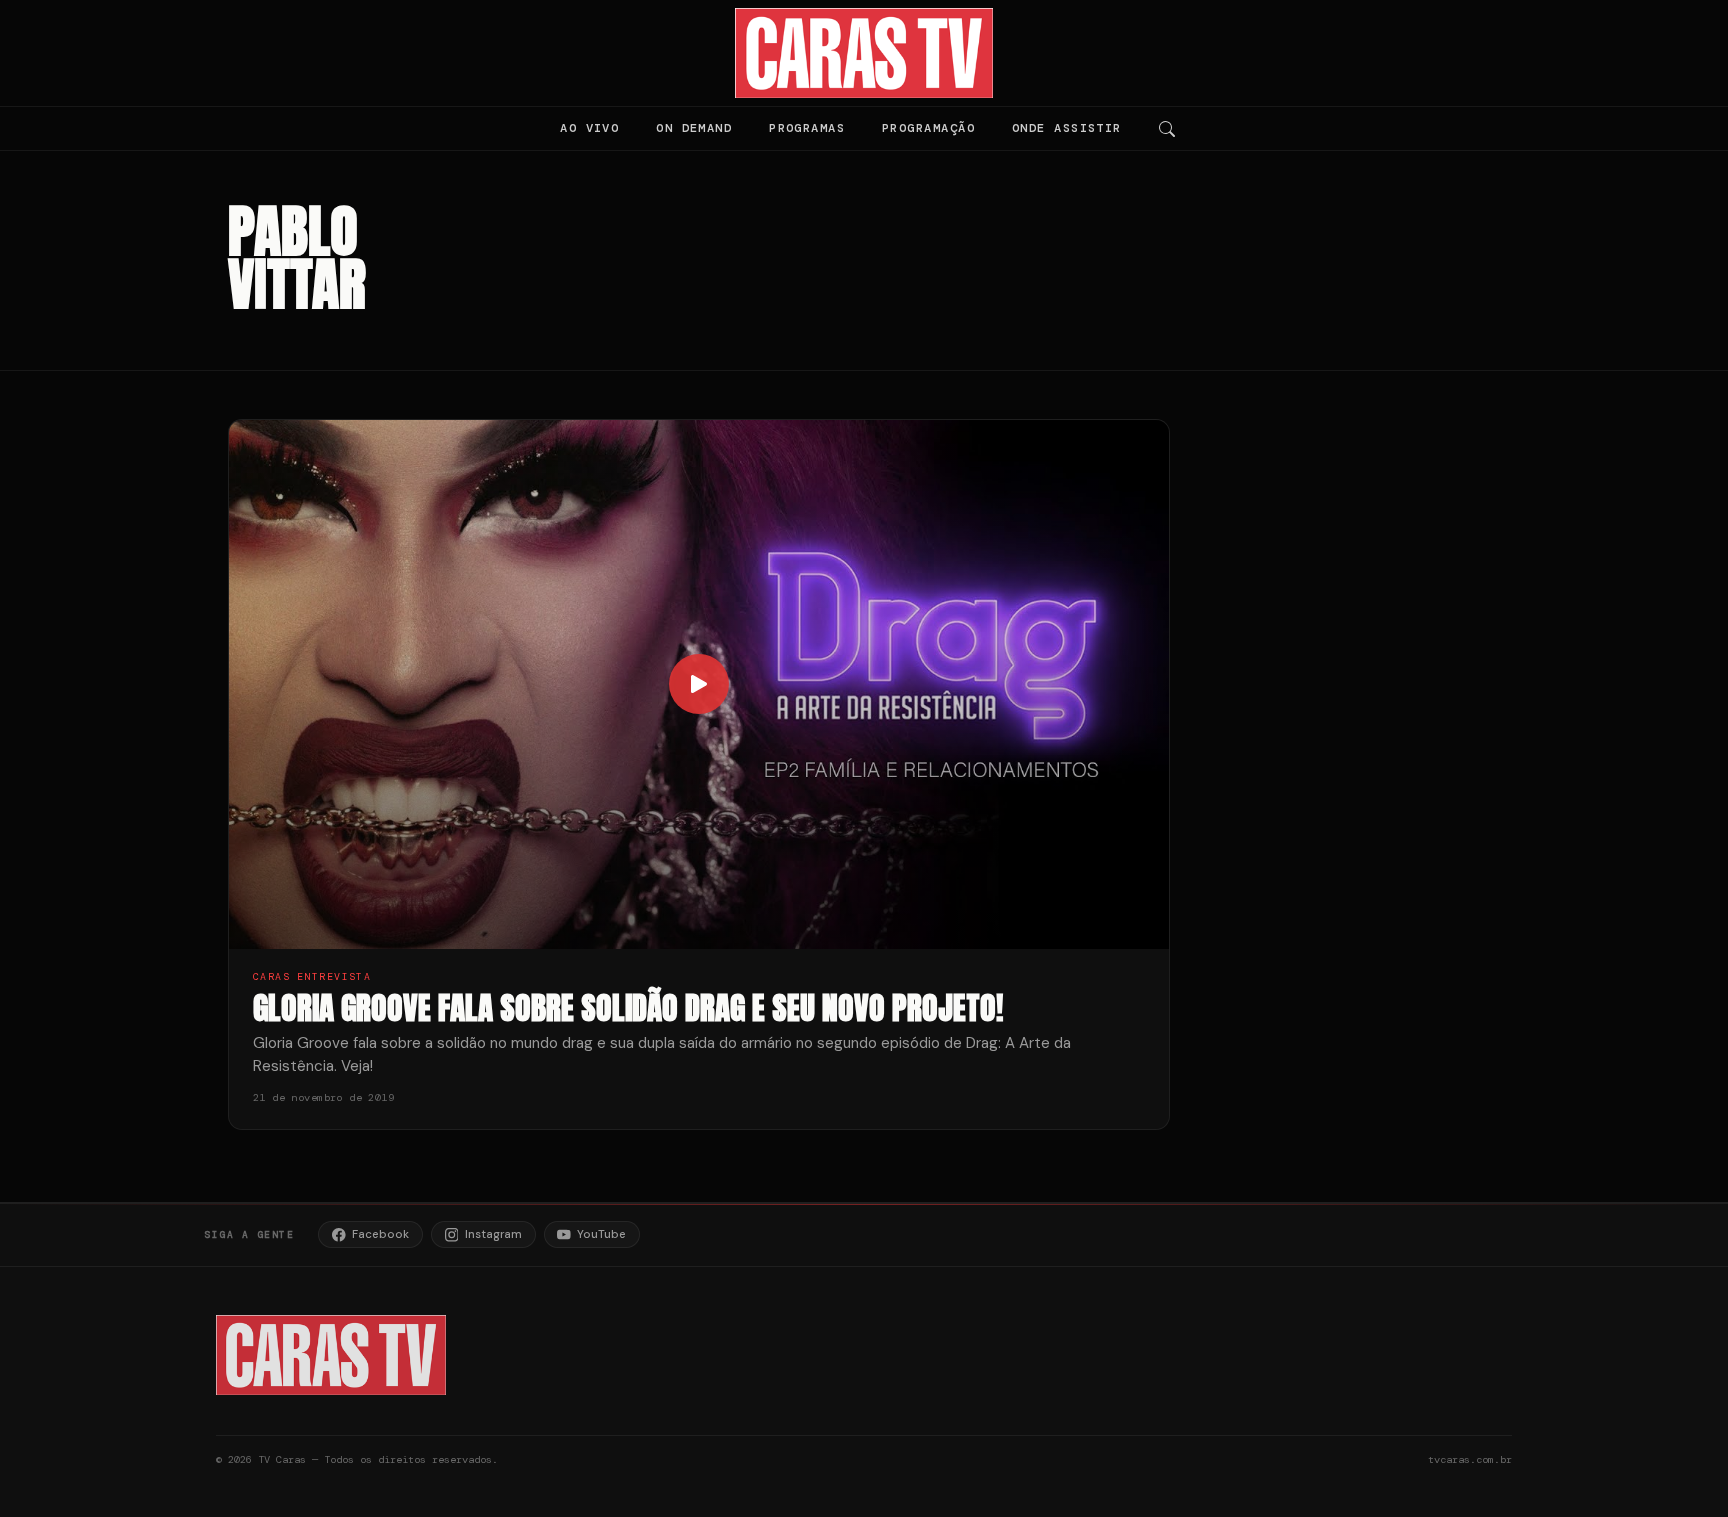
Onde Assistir (1067, 128)
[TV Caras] (864, 53)
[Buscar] (1167, 129)
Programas (807, 128)
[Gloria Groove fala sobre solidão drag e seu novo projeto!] (699, 684)
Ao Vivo (589, 128)
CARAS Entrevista (312, 976)
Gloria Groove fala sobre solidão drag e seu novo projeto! (628, 1007)
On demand (694, 128)
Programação (928, 128)
